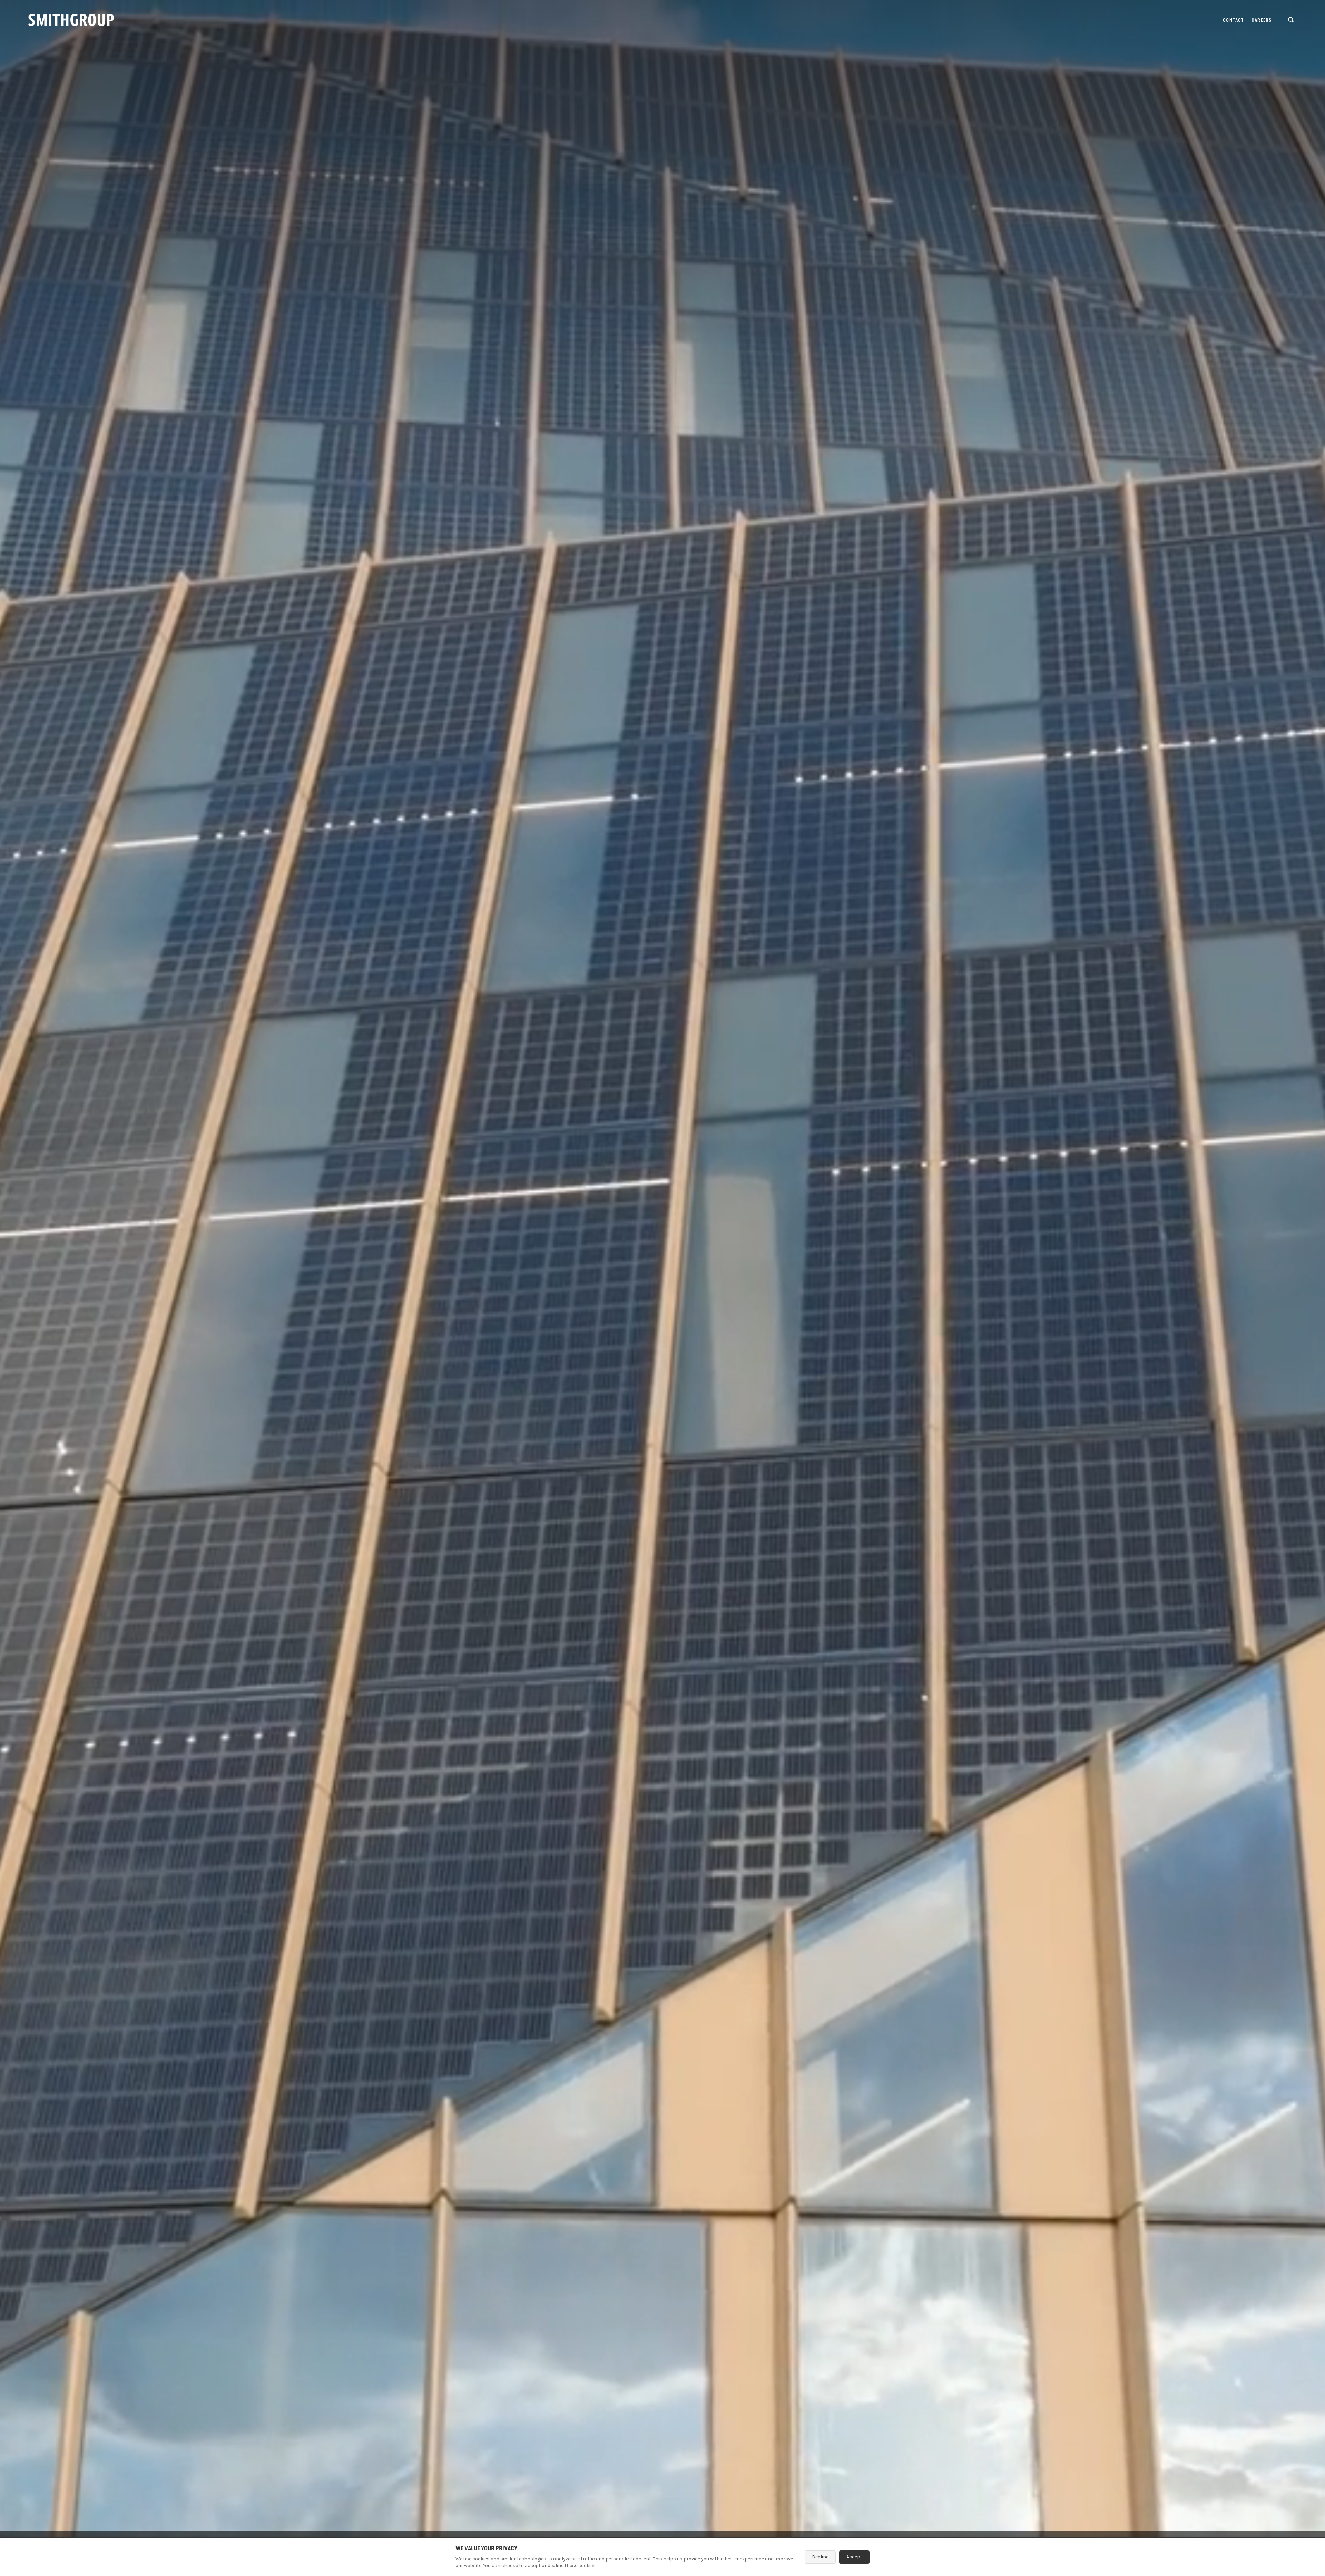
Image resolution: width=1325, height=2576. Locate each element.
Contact (1233, 20)
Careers (1262, 20)
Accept (854, 2557)
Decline (820, 2557)
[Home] (71, 20)
